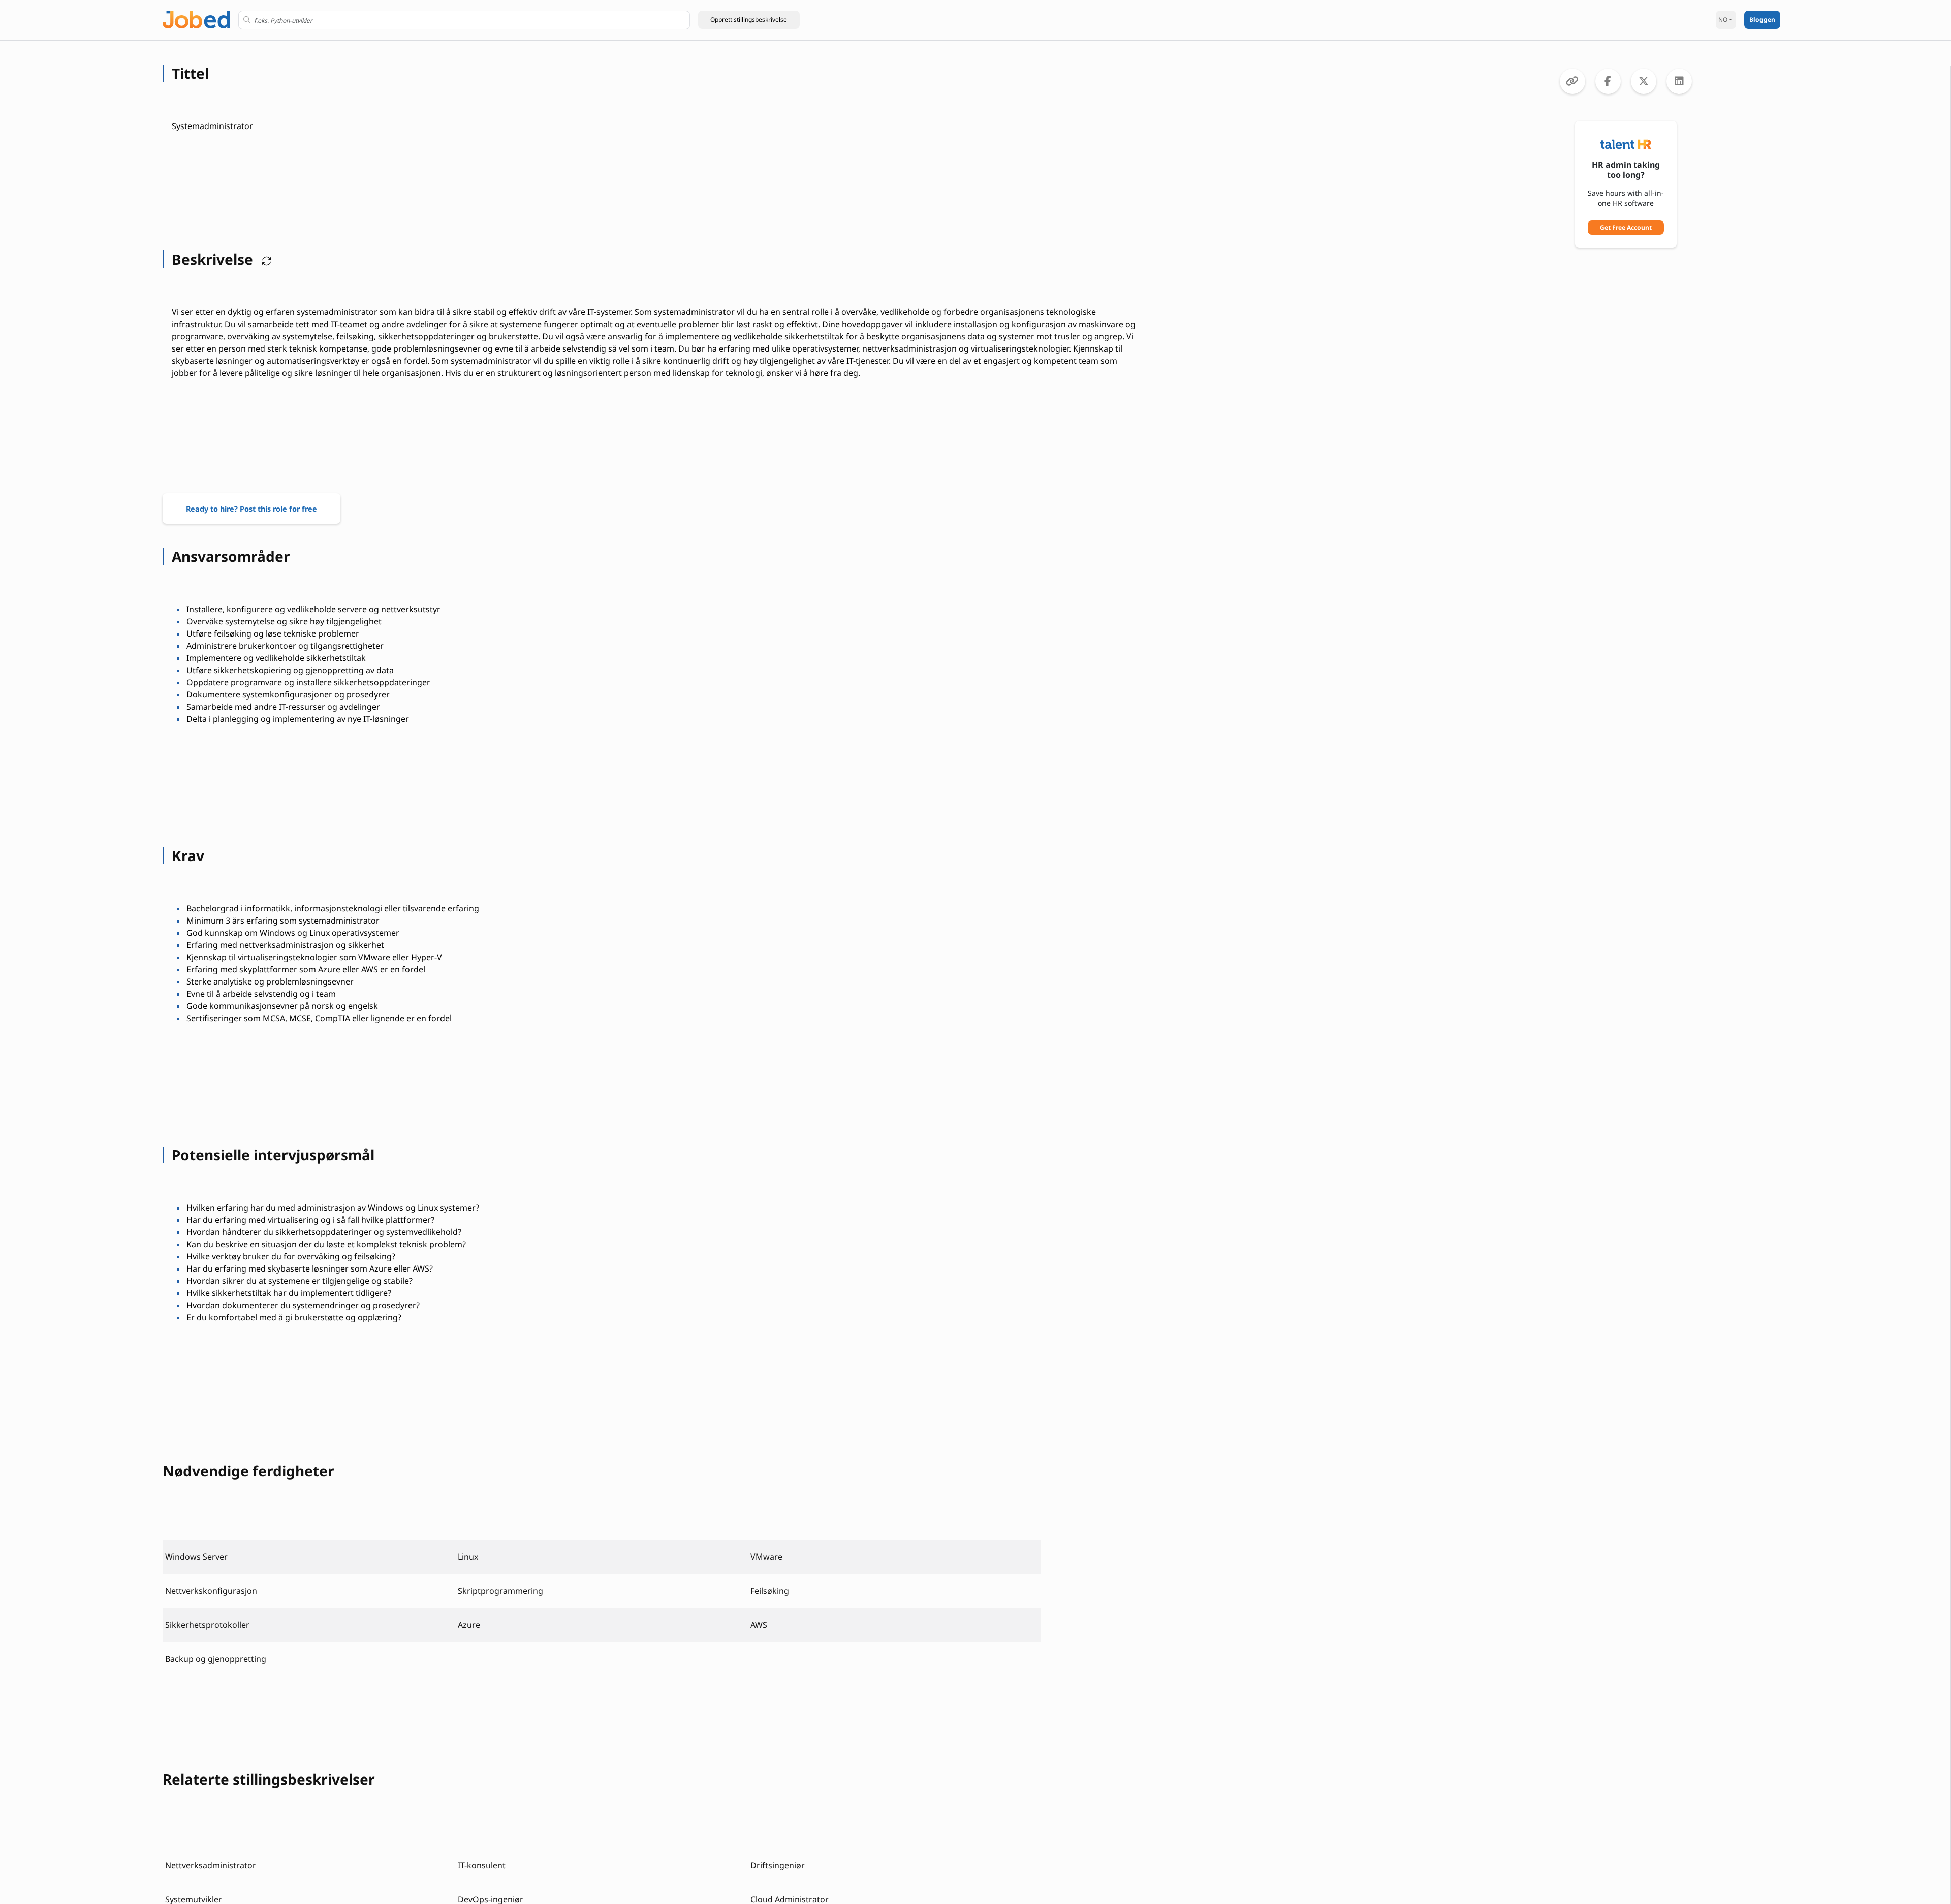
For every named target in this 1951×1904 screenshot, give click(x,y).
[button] (749, 20)
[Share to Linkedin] (1679, 81)
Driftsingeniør (778, 1865)
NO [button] (1723, 20)
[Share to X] (1644, 81)
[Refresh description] (264, 259)
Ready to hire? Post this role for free (251, 509)
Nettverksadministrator (211, 1865)
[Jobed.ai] (196, 19)
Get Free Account (1626, 227)
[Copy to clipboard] (1572, 81)
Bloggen (1762, 20)
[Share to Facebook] (1608, 81)
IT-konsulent (482, 1865)
